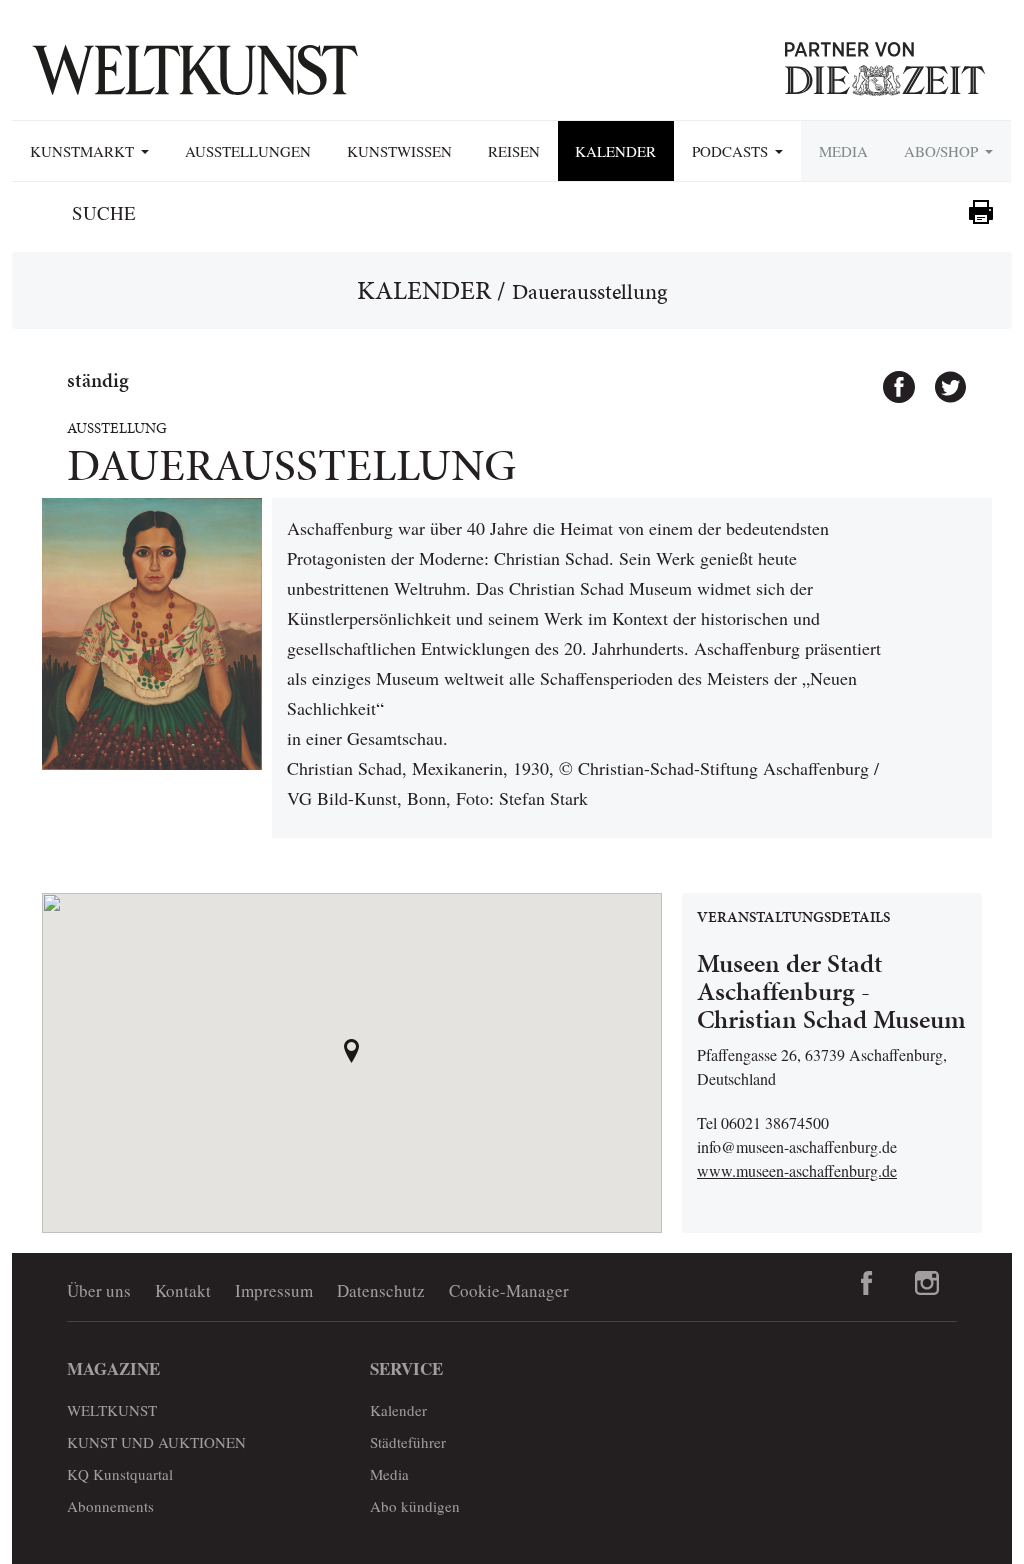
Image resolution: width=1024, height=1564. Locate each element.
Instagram (927, 1283)
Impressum (274, 1290)
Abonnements (110, 1506)
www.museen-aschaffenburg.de (797, 1170)
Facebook (890, 378)
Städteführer (408, 1442)
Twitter (941, 378)
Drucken (981, 212)
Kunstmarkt (84, 151)
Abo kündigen (415, 1506)
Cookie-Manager (509, 1290)
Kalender (615, 151)
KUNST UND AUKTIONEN (156, 1442)
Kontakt (183, 1290)
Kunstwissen (399, 151)
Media (843, 151)
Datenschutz (381, 1290)
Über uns (99, 1290)
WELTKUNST (112, 1410)
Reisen (514, 151)
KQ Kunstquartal (120, 1474)
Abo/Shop (943, 151)
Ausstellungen (248, 151)
